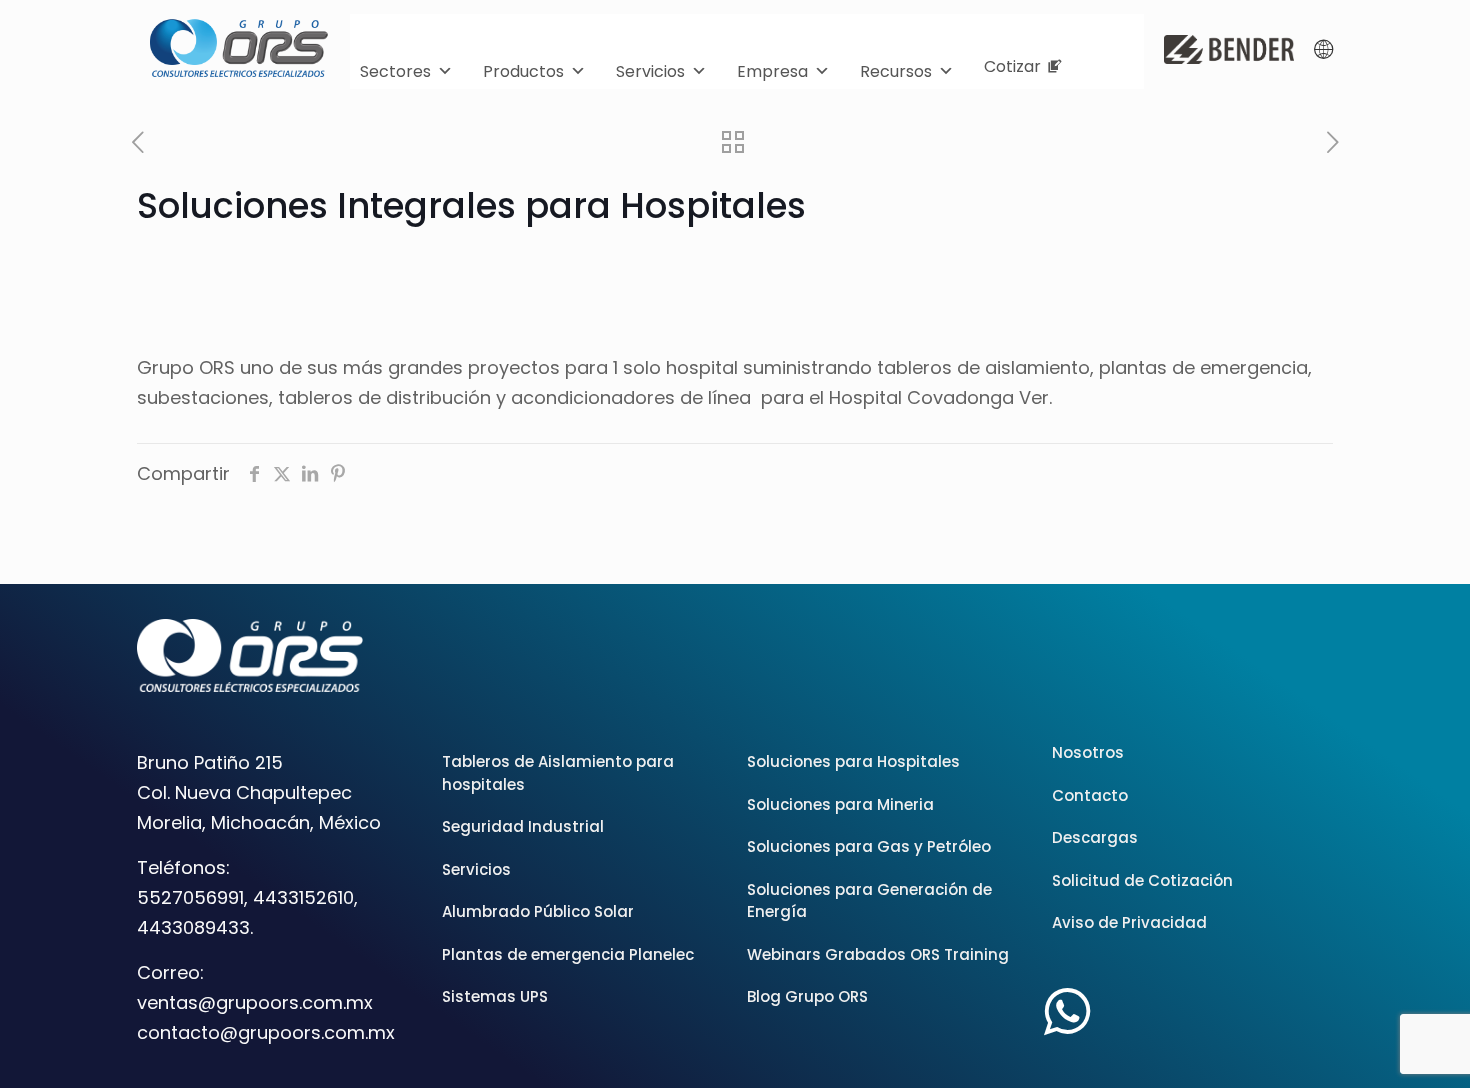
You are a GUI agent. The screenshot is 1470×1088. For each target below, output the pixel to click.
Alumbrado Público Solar (538, 911)
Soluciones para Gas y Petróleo (869, 846)
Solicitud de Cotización (1142, 880)
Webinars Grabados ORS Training (878, 954)
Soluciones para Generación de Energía (869, 901)
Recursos (896, 71)
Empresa (772, 71)
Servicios (650, 71)
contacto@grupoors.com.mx (266, 1032)
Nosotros (1088, 752)
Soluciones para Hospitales (853, 761)
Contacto (1090, 795)
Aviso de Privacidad (1129, 922)
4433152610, (305, 897)
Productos (523, 71)
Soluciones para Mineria (840, 804)
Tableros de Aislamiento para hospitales (558, 773)
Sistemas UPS (495, 996)
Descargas (1095, 837)
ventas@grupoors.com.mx (255, 1002)
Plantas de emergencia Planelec (568, 954)
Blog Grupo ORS (807, 996)
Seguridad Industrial (523, 826)
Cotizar (1012, 66)
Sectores (395, 71)
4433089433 (193, 927)
